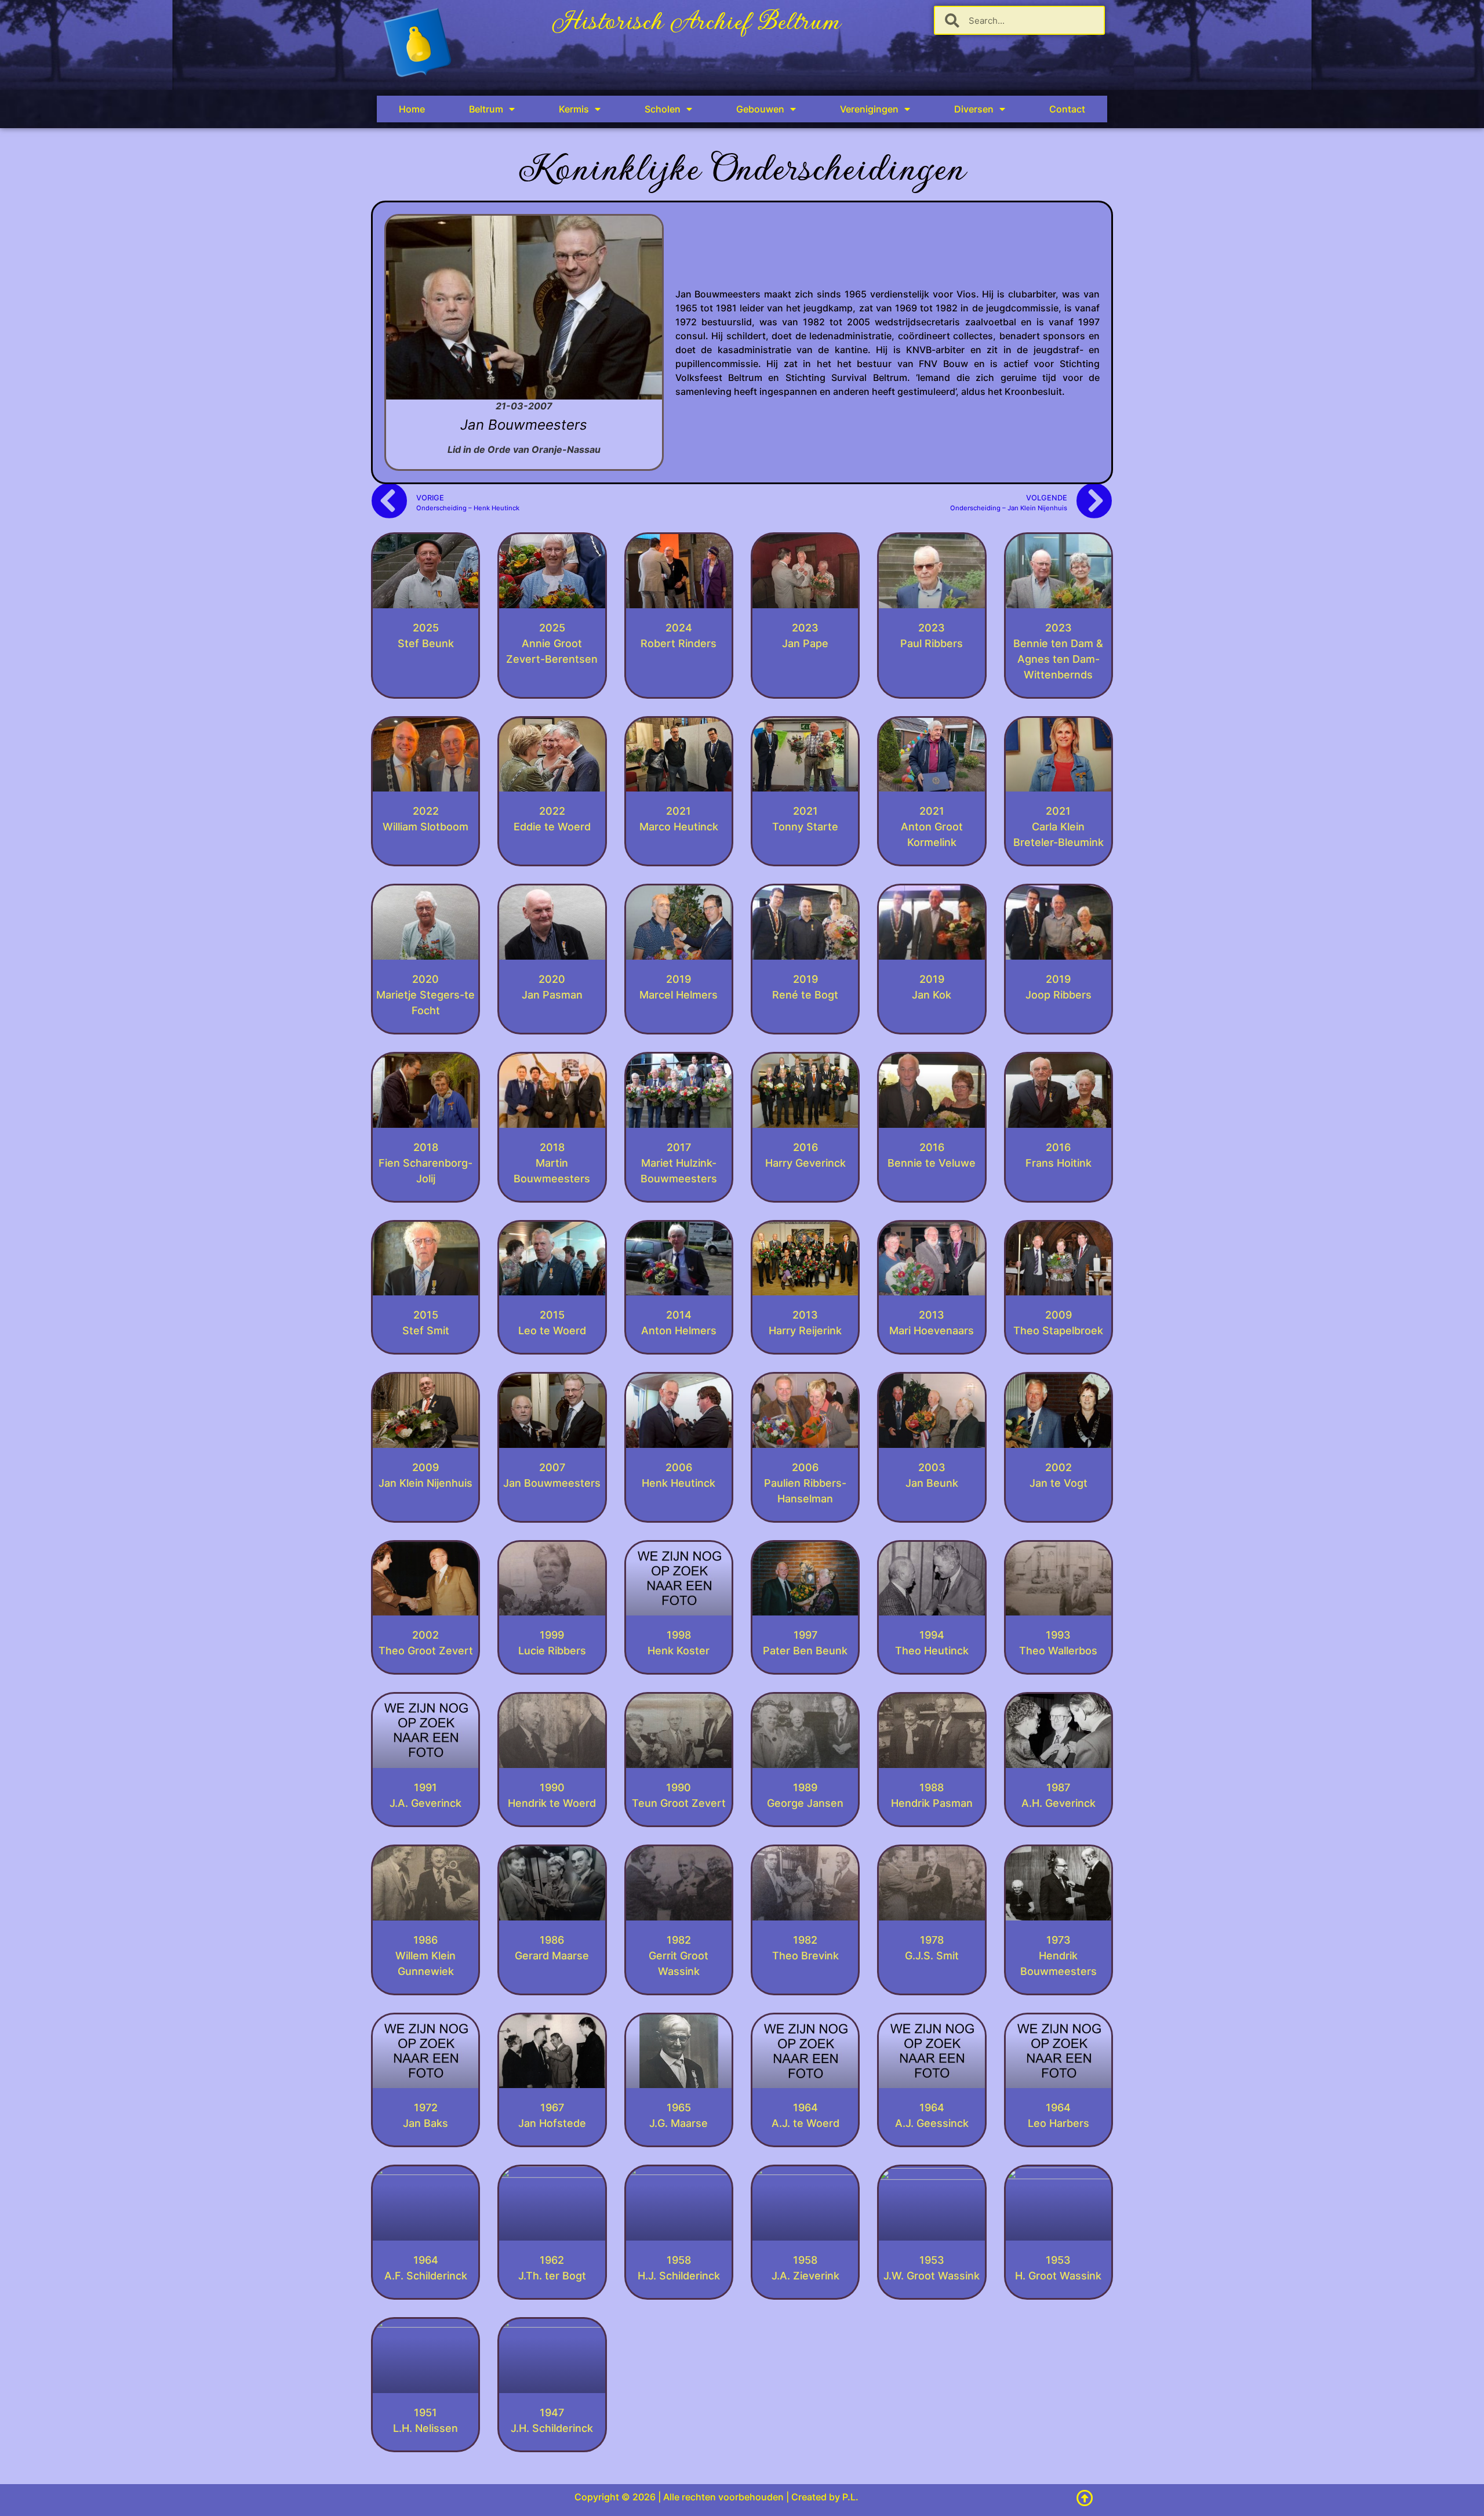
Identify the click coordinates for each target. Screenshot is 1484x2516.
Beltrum (486, 109)
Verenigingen (869, 109)
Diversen (974, 109)
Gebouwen (760, 109)
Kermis (574, 109)
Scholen (663, 109)
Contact (1067, 109)
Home (412, 109)
